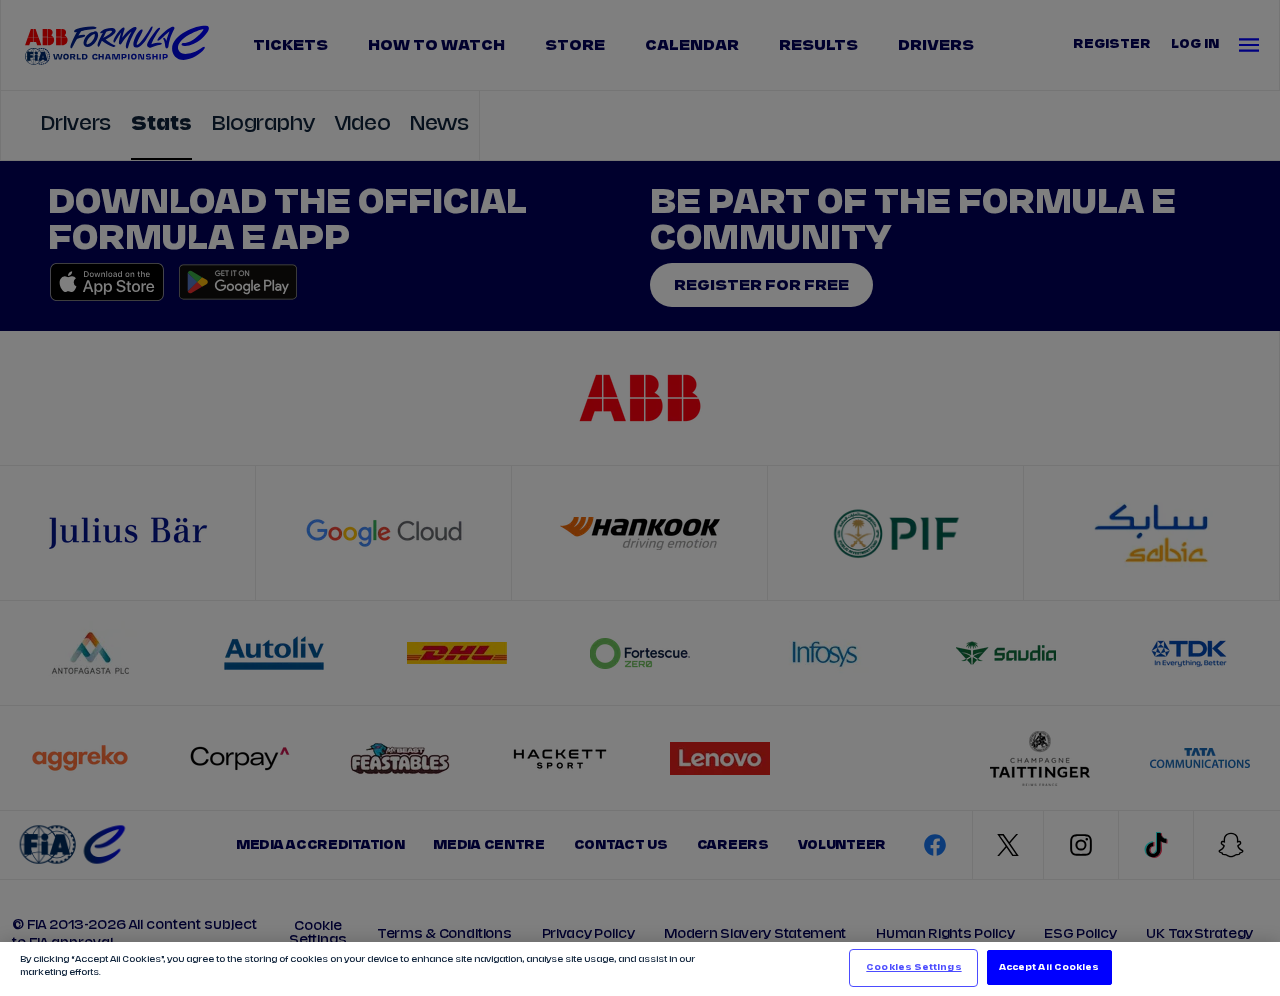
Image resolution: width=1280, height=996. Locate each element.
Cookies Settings (913, 967)
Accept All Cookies (1049, 967)
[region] (640, 969)
